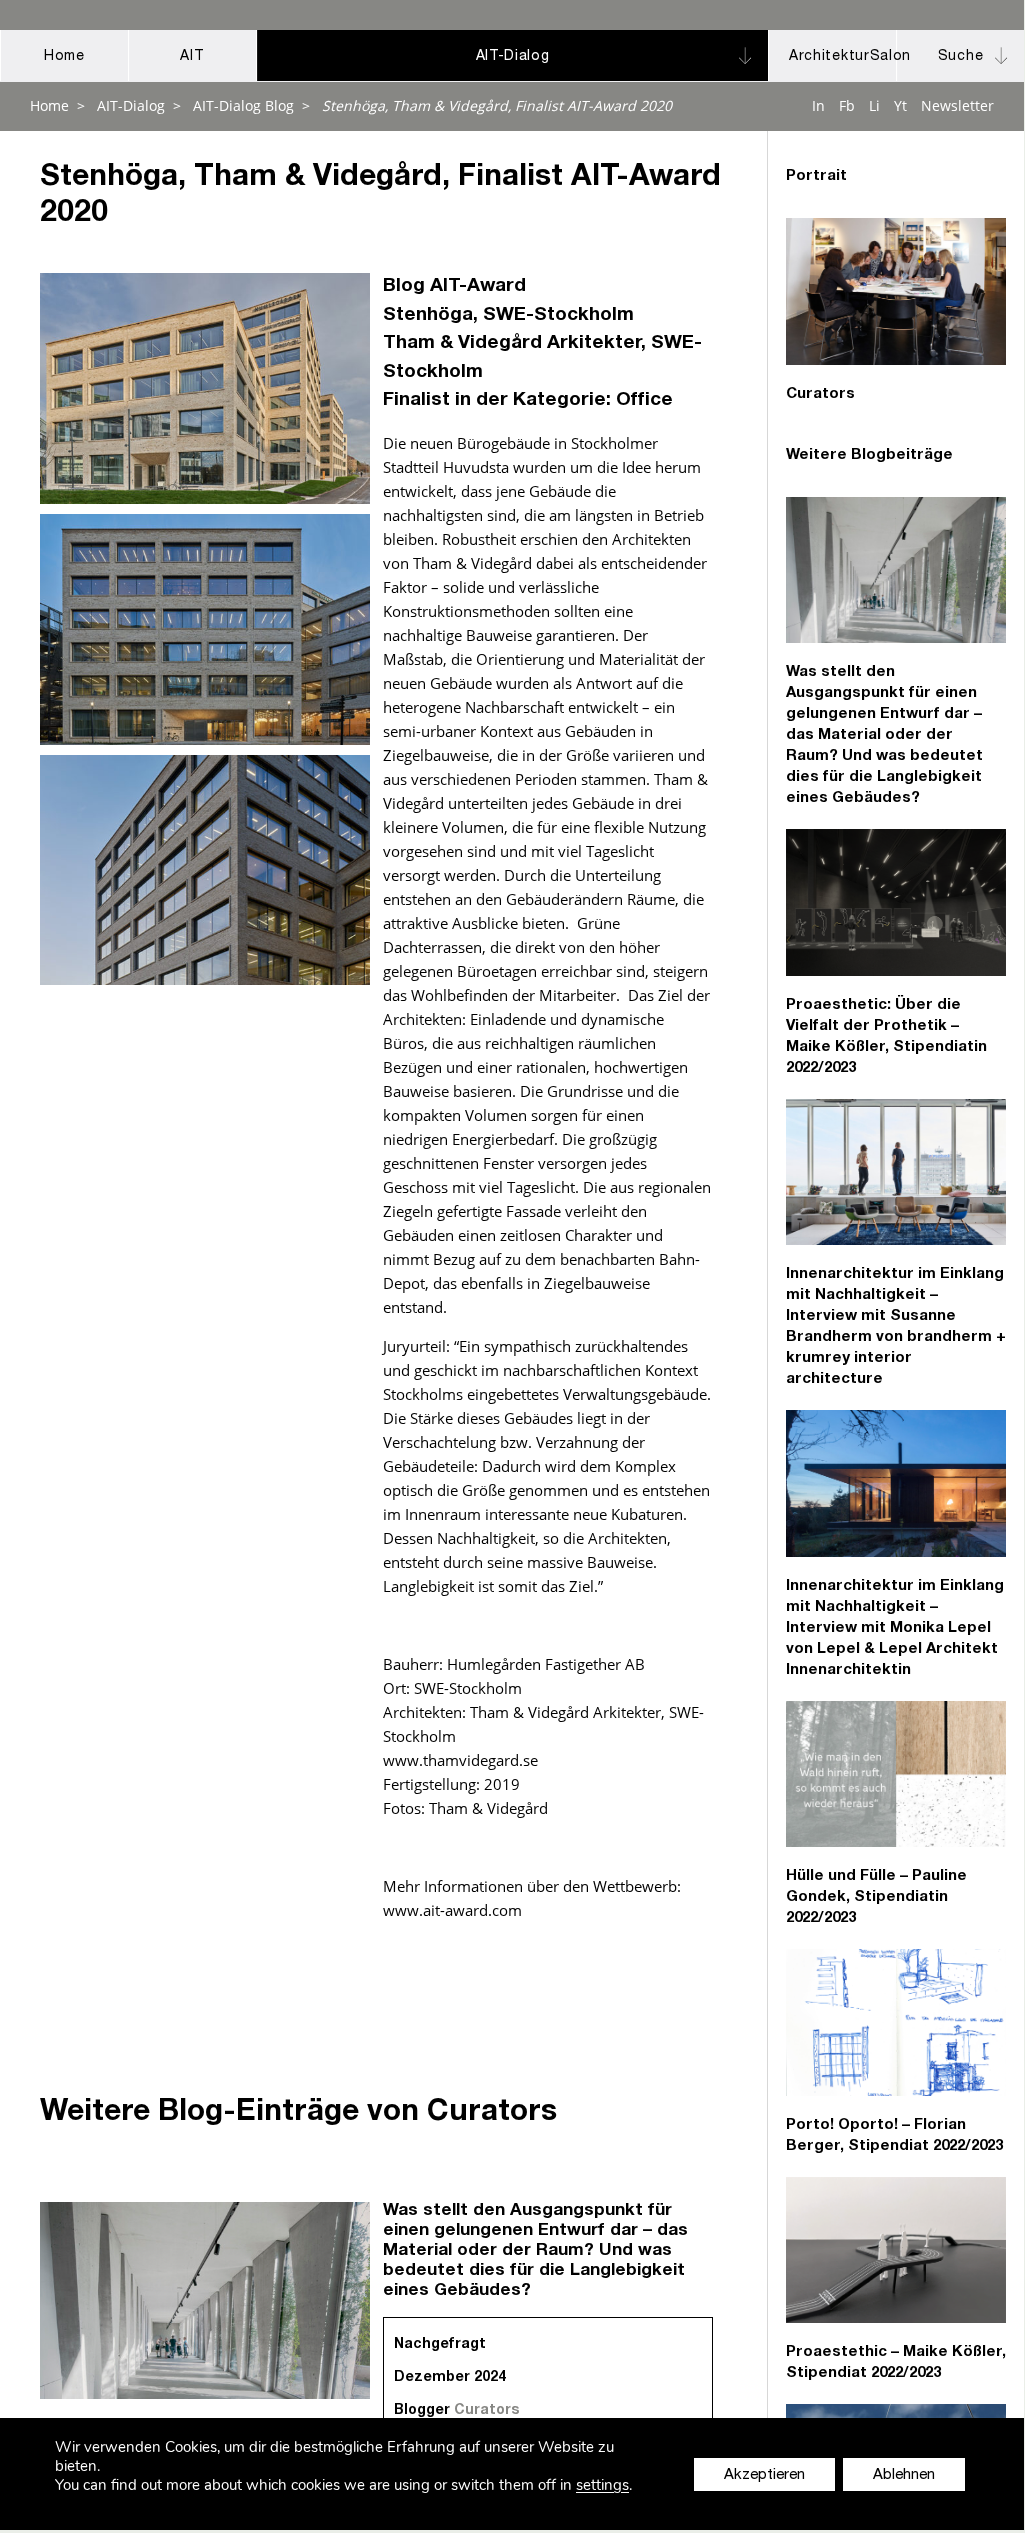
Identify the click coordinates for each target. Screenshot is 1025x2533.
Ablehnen (904, 2475)
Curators (486, 2411)
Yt (900, 105)
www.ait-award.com (452, 1910)
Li (874, 105)
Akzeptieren (764, 2475)
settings (602, 2485)
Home (49, 105)
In (818, 105)
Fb (847, 105)
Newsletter (957, 105)
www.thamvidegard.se (460, 1760)
